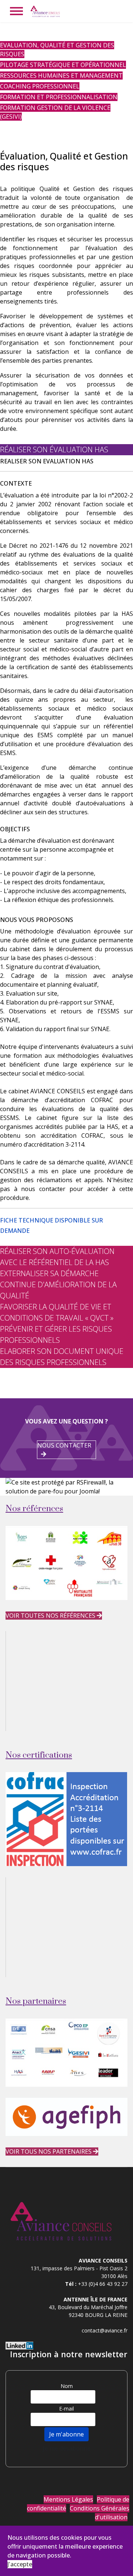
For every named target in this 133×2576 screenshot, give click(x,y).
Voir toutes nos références (51, 1616)
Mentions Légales (68, 2499)
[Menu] (16, 11)
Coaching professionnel (40, 86)
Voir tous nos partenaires (49, 2151)
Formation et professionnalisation (59, 97)
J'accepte (20, 2564)
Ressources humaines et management (61, 76)
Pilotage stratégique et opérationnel (63, 65)
